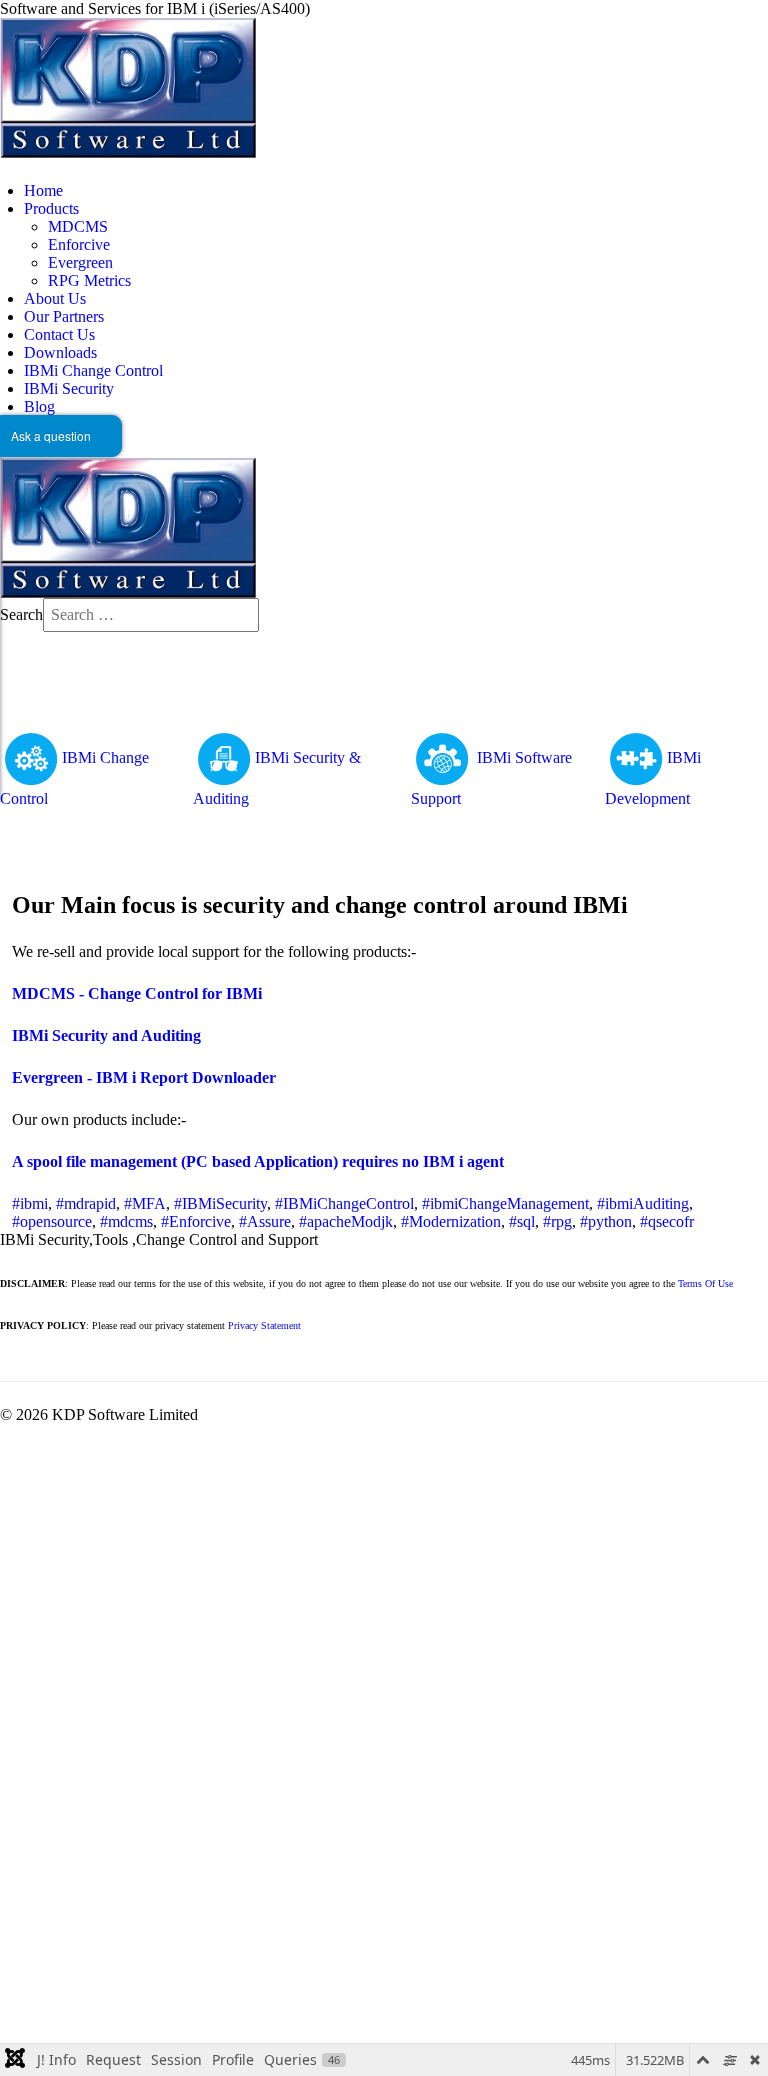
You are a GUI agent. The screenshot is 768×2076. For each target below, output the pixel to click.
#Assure (265, 1221)
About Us (55, 298)
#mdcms (126, 1221)
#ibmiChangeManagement (505, 1203)
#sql (522, 1221)
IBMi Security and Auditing (106, 1035)
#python (606, 1221)
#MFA (145, 1203)
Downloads (60, 352)
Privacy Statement (264, 1325)
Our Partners (64, 316)
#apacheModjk (346, 1221)
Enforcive (79, 244)
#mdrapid (86, 1203)
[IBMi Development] (636, 757)
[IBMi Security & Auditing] (224, 757)
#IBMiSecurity (220, 1203)
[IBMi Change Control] (31, 757)
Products (51, 208)
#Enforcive (196, 1221)
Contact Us (59, 334)
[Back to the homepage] (128, 86)
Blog (39, 406)
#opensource (52, 1221)
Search (21, 614)
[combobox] (151, 615)
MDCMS (78, 226)
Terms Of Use (705, 1283)
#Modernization (451, 1221)
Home (43, 190)
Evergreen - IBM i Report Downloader (144, 1077)
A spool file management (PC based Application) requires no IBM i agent (258, 1161)
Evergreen (80, 262)
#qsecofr (667, 1221)
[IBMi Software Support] (444, 757)
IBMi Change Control (93, 370)
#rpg (557, 1221)
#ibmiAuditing (643, 1203)
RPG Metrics (89, 280)
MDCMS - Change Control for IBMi (137, 993)
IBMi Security (69, 388)
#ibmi (30, 1203)
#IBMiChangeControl (344, 1203)
